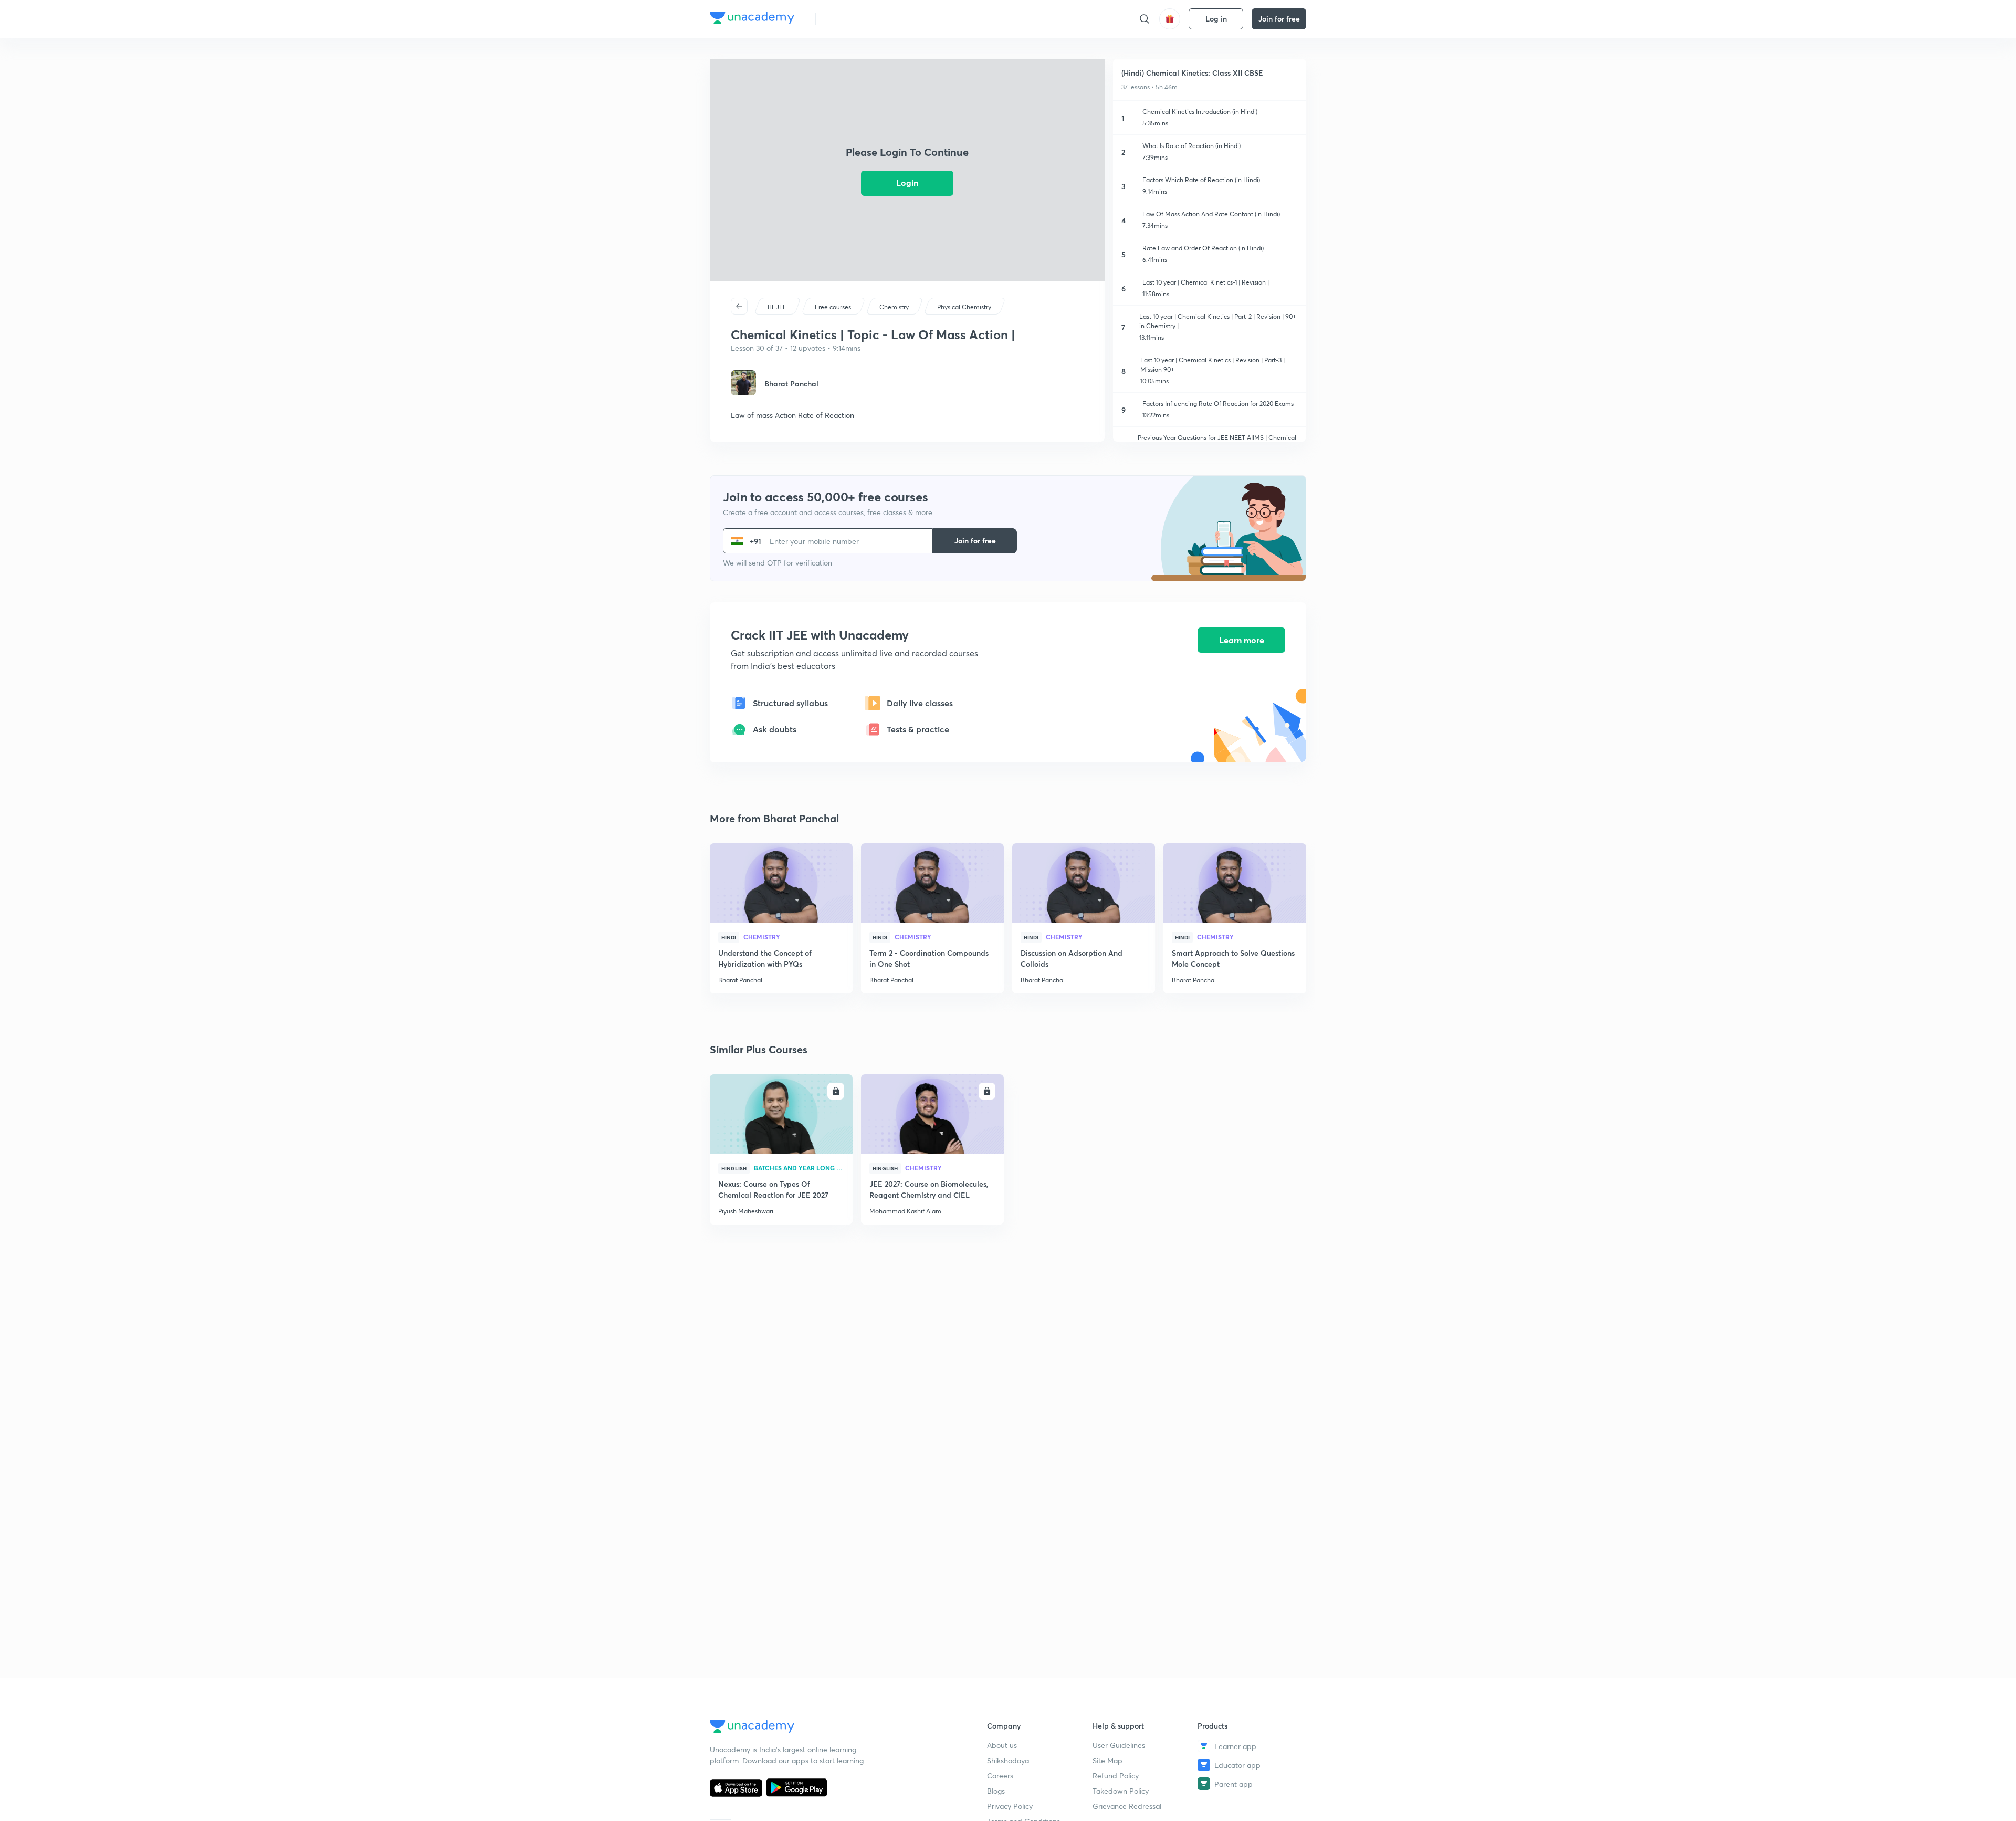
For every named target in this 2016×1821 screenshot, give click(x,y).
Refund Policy (1116, 1776)
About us (1002, 1745)
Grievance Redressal (1127, 1806)
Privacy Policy (1010, 1806)
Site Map (1107, 1760)
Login (907, 182)
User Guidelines (1119, 1745)
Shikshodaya (1008, 1760)
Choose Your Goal (871, 19)
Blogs (996, 1791)
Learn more (1242, 640)
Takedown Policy (1121, 1791)
